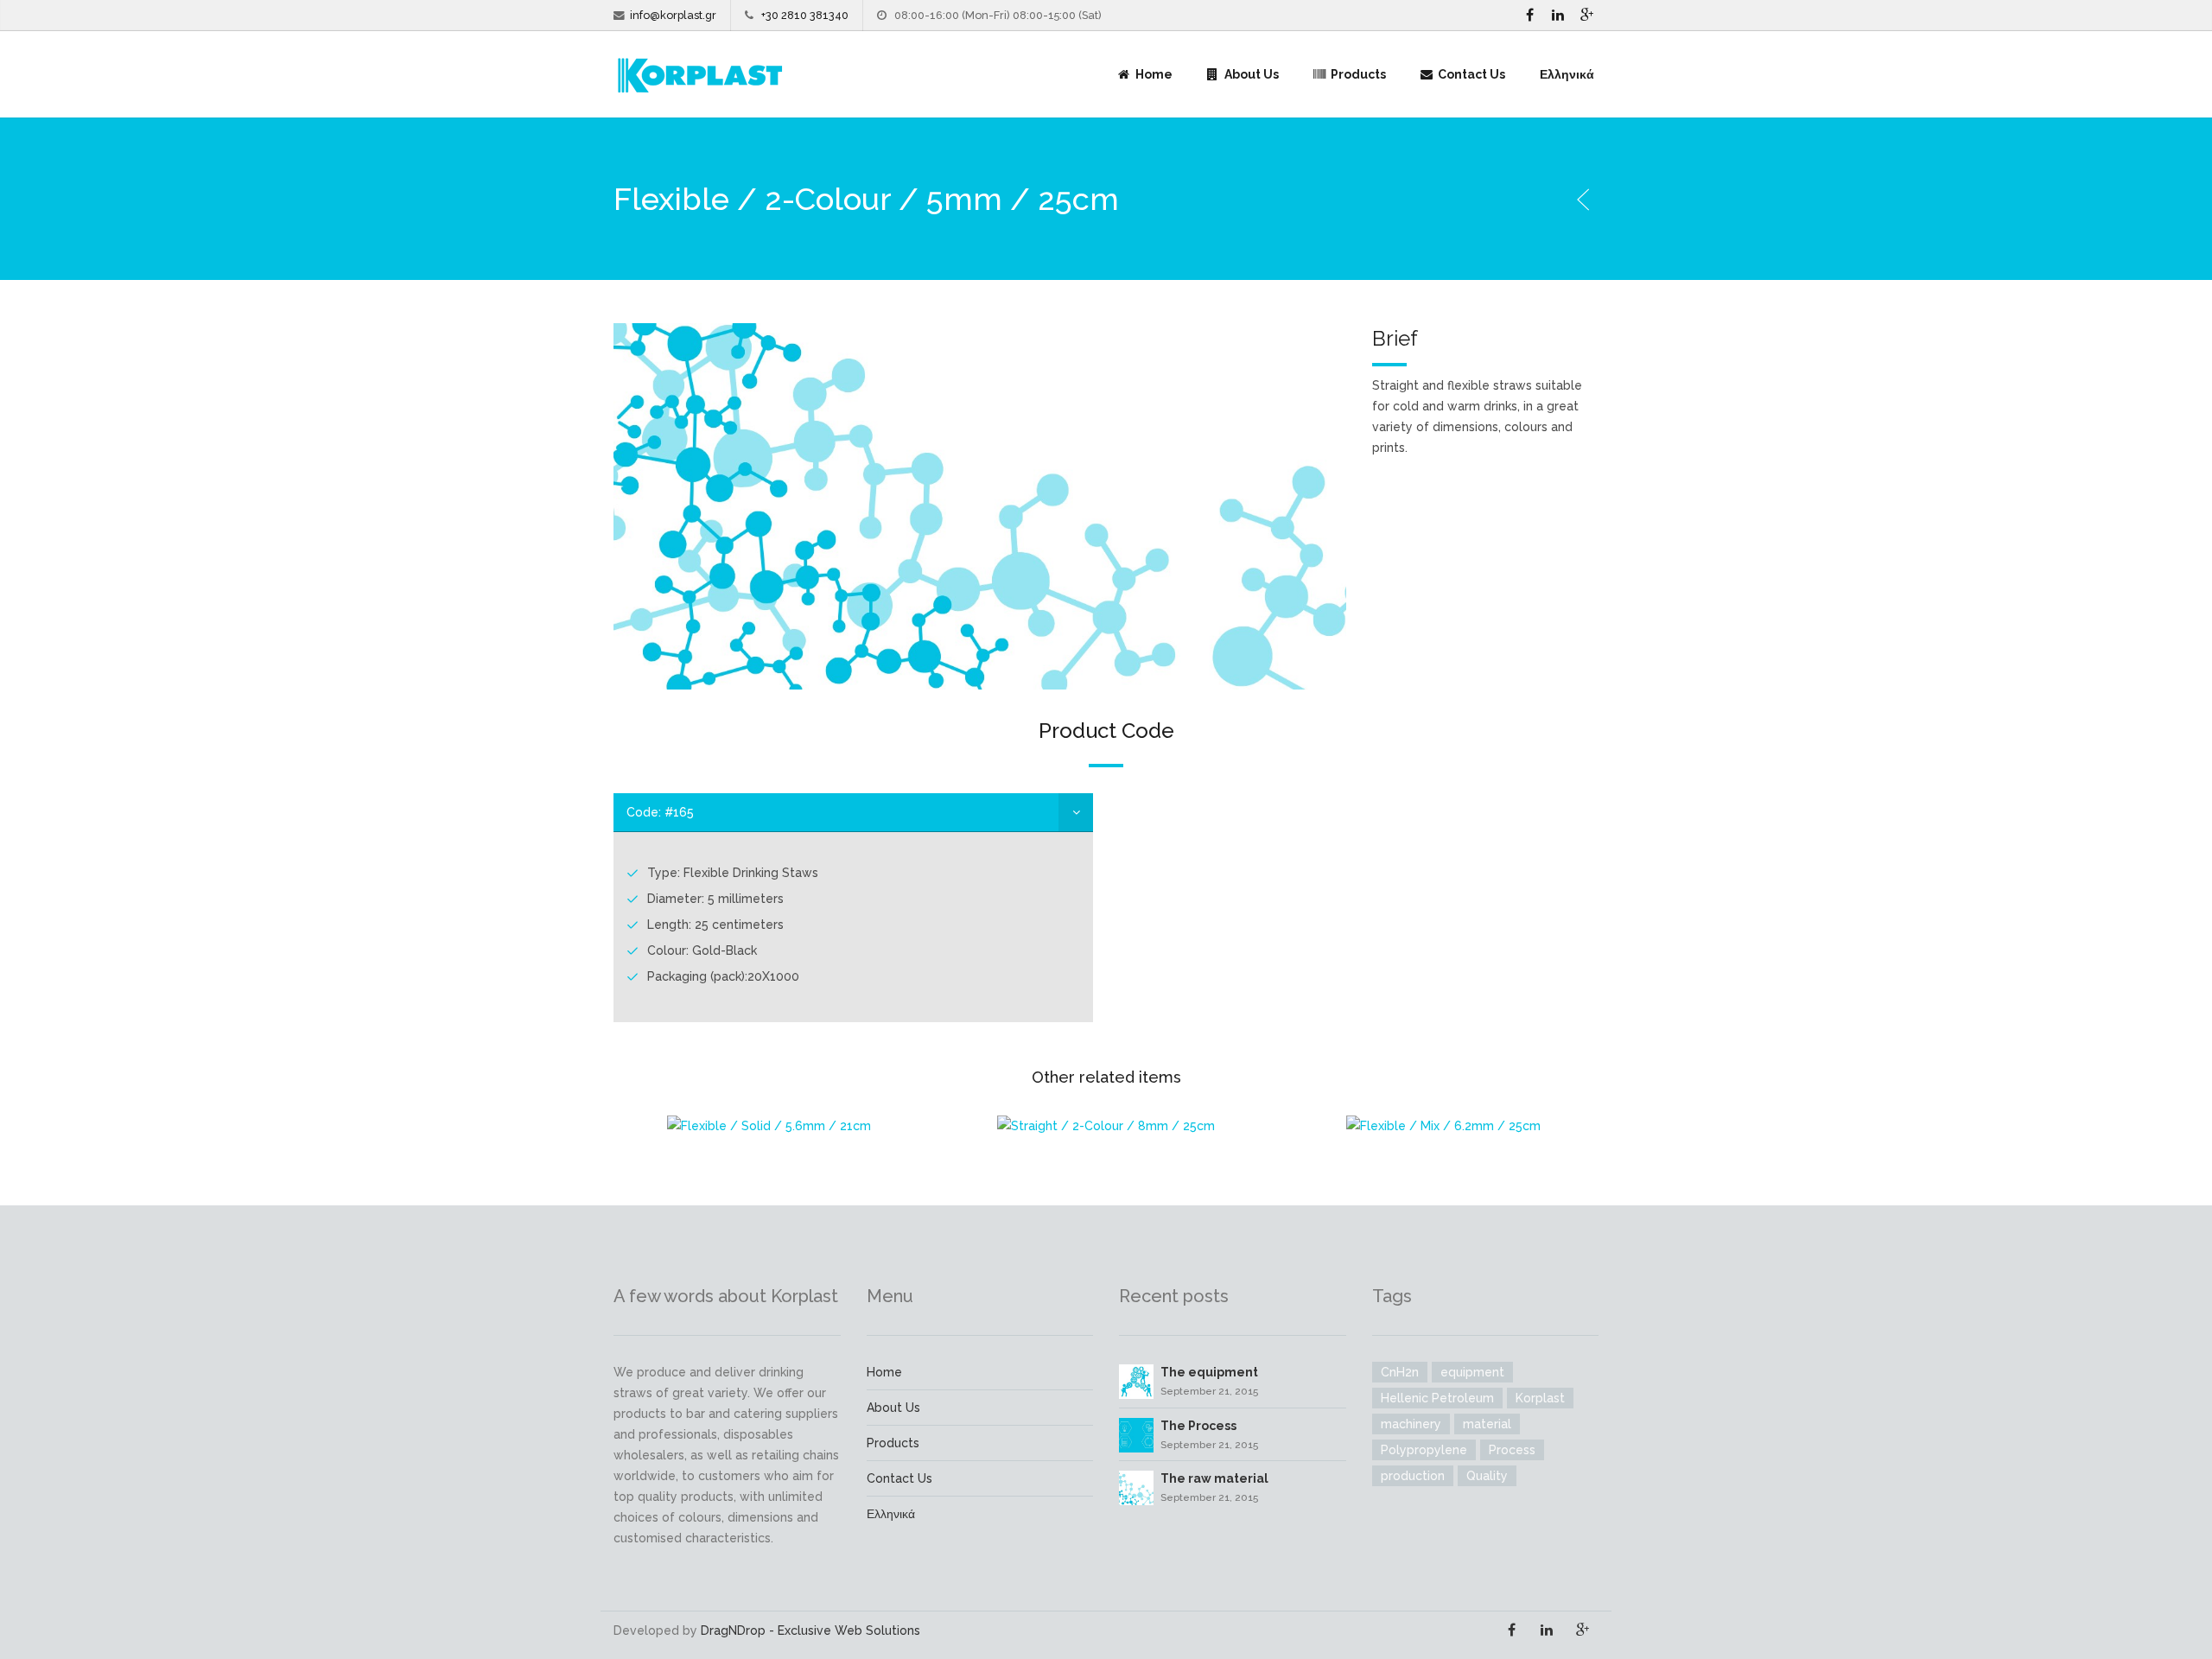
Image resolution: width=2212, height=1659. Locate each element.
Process (1512, 1450)
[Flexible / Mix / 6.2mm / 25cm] (1443, 1125)
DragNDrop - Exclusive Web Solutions (810, 1630)
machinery (1411, 1424)
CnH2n (1400, 1372)
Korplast (1540, 1398)
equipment (1472, 1372)
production (1413, 1476)
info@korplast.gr (673, 15)
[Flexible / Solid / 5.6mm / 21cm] (769, 1125)
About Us (1250, 74)
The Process (1198, 1426)
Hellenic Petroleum (1437, 1398)
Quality (1487, 1476)
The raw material (1214, 1478)
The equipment (1209, 1372)
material (1487, 1424)
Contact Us (1470, 74)
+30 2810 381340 (805, 15)
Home (1153, 74)
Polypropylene (1424, 1450)
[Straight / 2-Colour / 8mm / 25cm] (1106, 1125)
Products (1357, 74)
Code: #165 (660, 812)
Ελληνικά (1567, 74)
